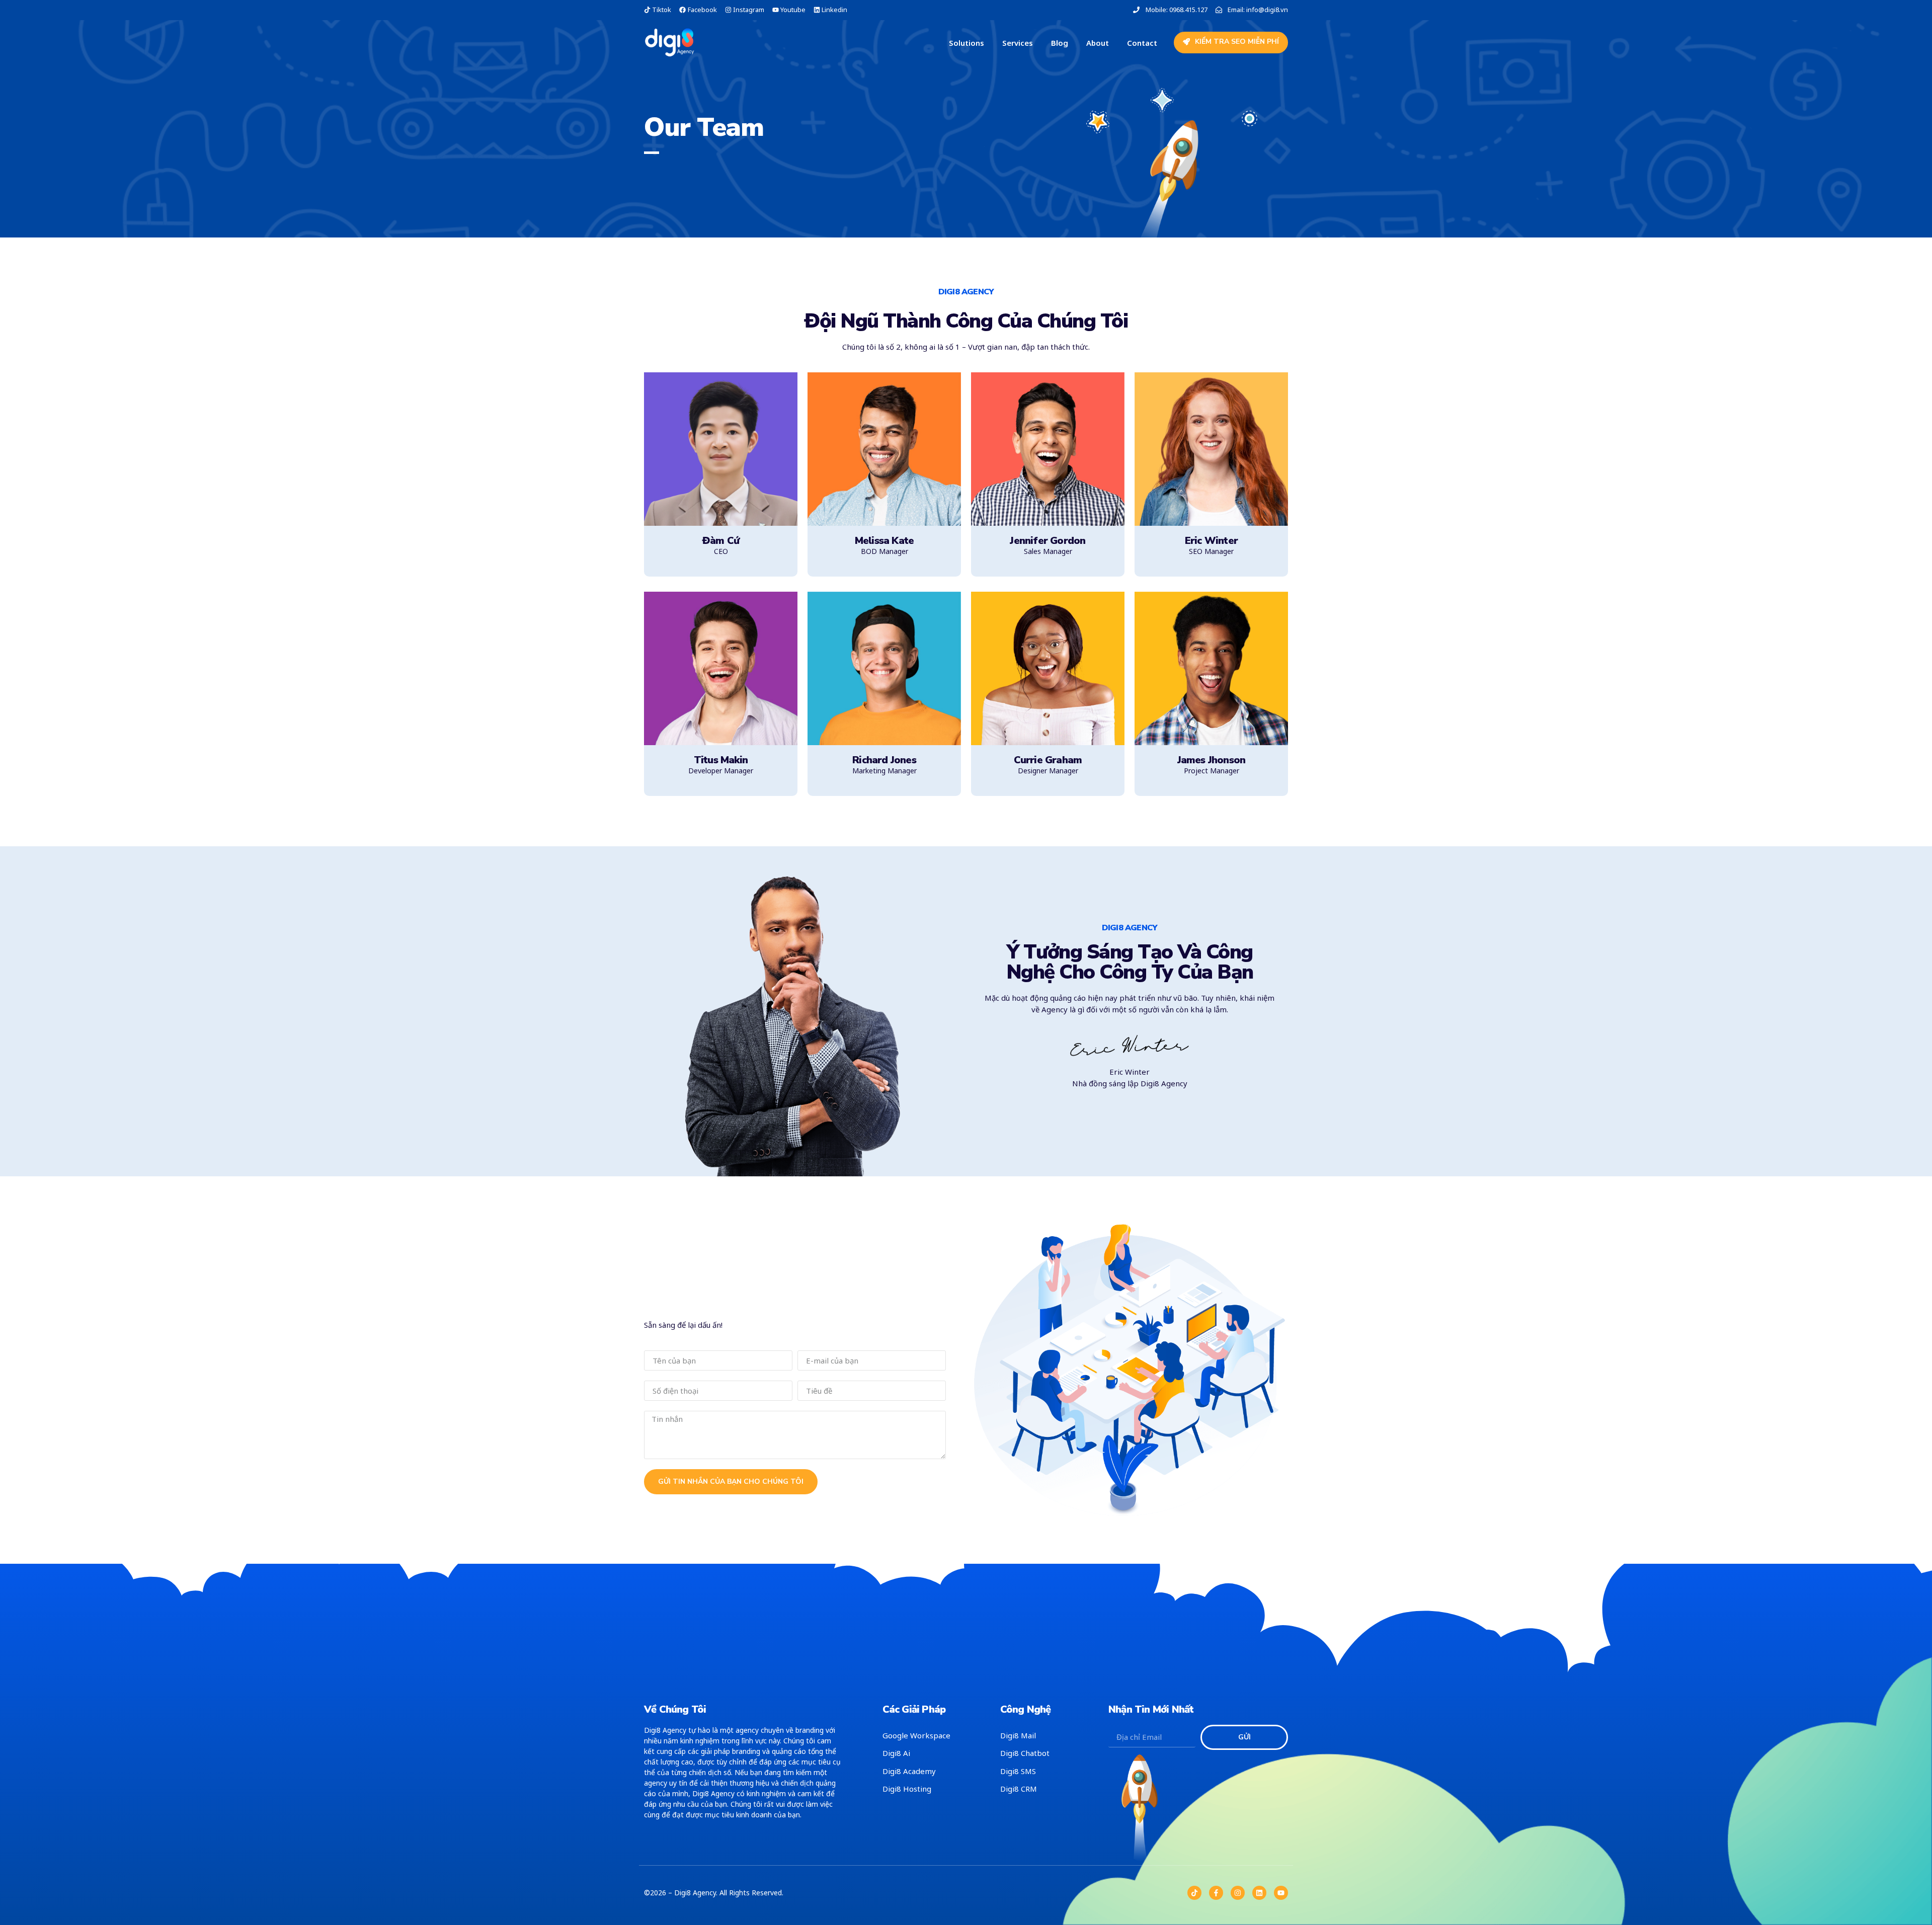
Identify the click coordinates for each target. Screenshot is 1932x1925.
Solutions (967, 43)
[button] (1231, 43)
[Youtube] (1281, 1893)
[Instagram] (1238, 1893)
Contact (1142, 43)
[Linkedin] (1259, 1893)
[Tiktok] (1194, 1893)
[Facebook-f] (1216, 1893)
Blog (1060, 43)
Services (1018, 43)
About (1098, 43)
